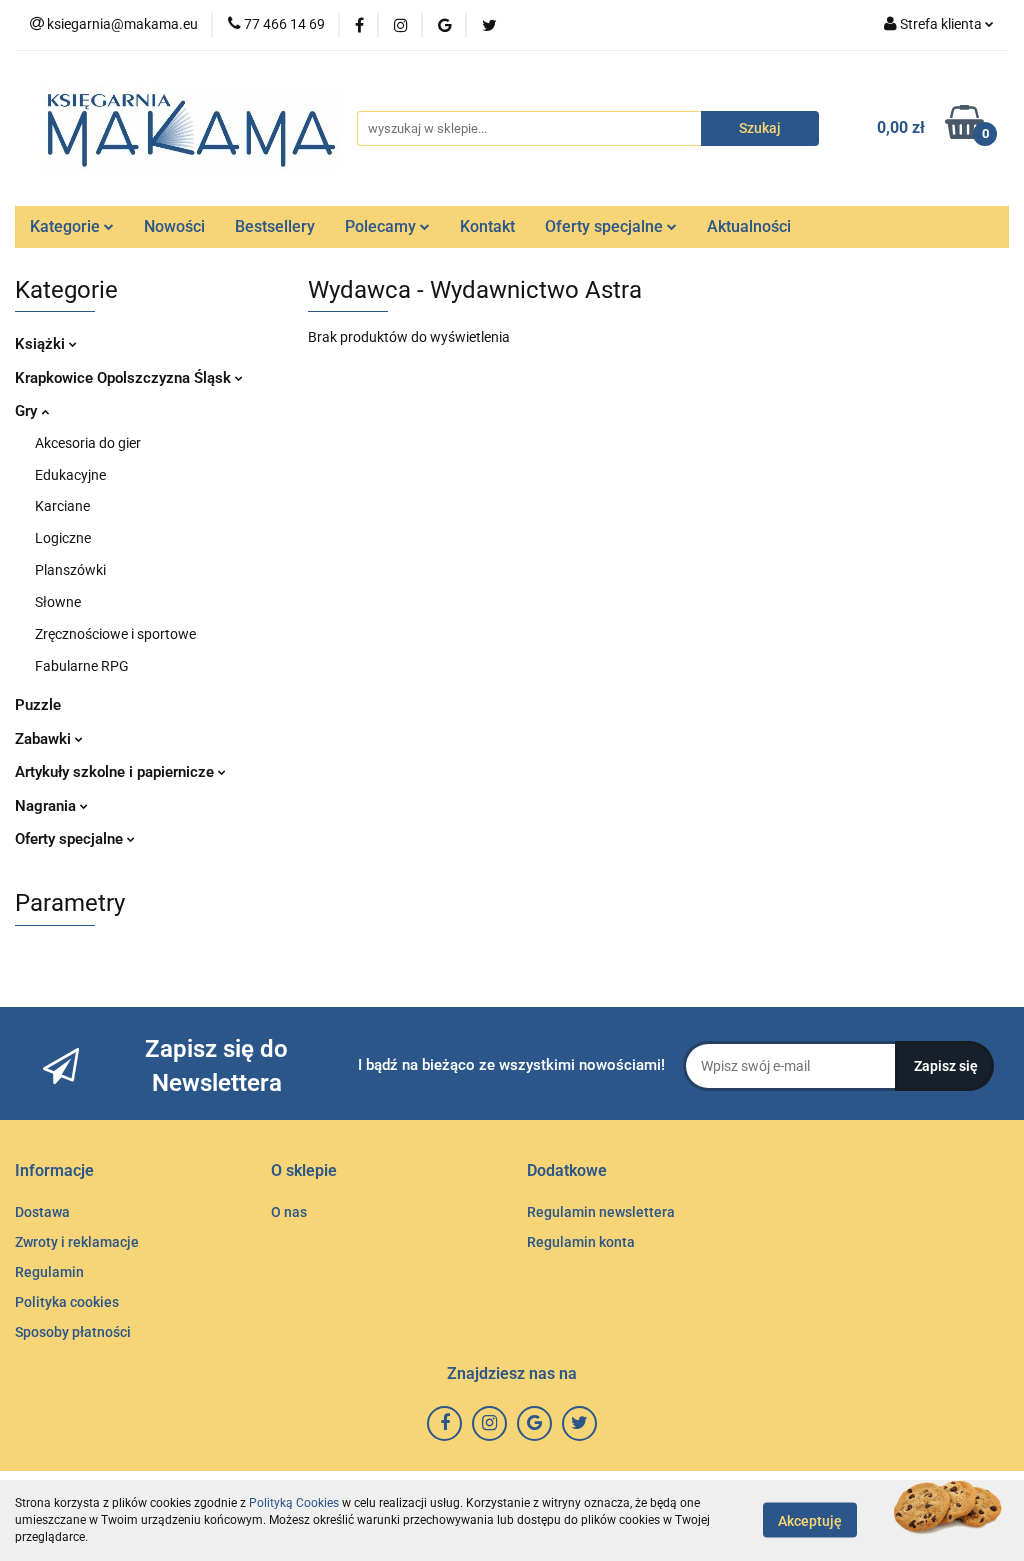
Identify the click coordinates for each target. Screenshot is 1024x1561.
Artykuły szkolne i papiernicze (116, 772)
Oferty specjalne (606, 226)
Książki (42, 344)
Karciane (62, 506)
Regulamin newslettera (601, 1212)
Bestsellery (275, 226)
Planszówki (70, 570)
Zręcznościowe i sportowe (115, 634)
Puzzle (38, 705)
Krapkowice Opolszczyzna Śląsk (125, 378)
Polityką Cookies (294, 1503)
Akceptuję (810, 1521)
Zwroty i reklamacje (77, 1242)
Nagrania (47, 806)
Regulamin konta (581, 1242)
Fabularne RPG (82, 666)
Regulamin (49, 1272)
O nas (289, 1212)
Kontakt (487, 226)
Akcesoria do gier (88, 443)
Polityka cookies (67, 1302)
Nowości (174, 226)
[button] (54, 1171)
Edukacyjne (70, 475)
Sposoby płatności (73, 1332)
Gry (28, 411)
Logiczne (63, 538)
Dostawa (42, 1212)
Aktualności (749, 226)
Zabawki (45, 739)
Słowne (58, 602)
